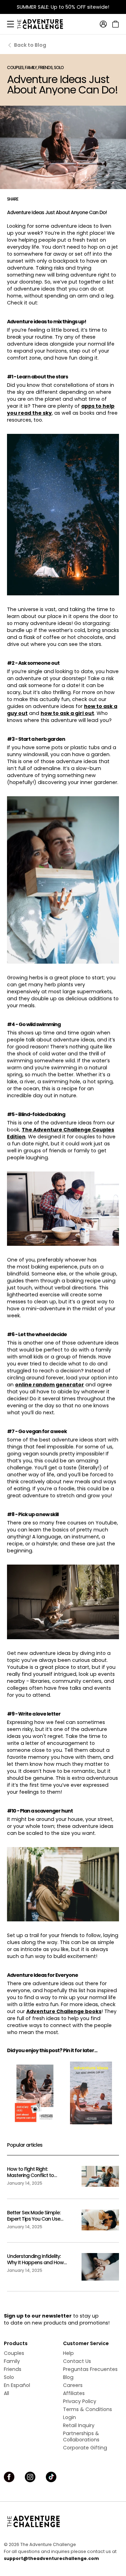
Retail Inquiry (79, 2425)
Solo (9, 2377)
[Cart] (115, 24)
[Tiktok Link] (51, 2477)
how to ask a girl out (67, 713)
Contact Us (77, 2361)
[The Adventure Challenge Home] (44, 24)
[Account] (103, 24)
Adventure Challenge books (64, 2011)
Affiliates (74, 2393)
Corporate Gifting (85, 2448)
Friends (13, 2369)
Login (69, 2417)
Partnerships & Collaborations (81, 2436)
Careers (73, 2385)
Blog (68, 2377)
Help (68, 2353)
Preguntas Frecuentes (90, 2369)
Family (12, 2361)
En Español (17, 2385)
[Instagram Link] (30, 2477)
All (6, 2393)
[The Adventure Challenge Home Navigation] (63, 2521)
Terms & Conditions (87, 2409)
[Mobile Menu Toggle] (10, 24)
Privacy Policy (80, 2401)
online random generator (50, 1385)
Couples (14, 2353)
